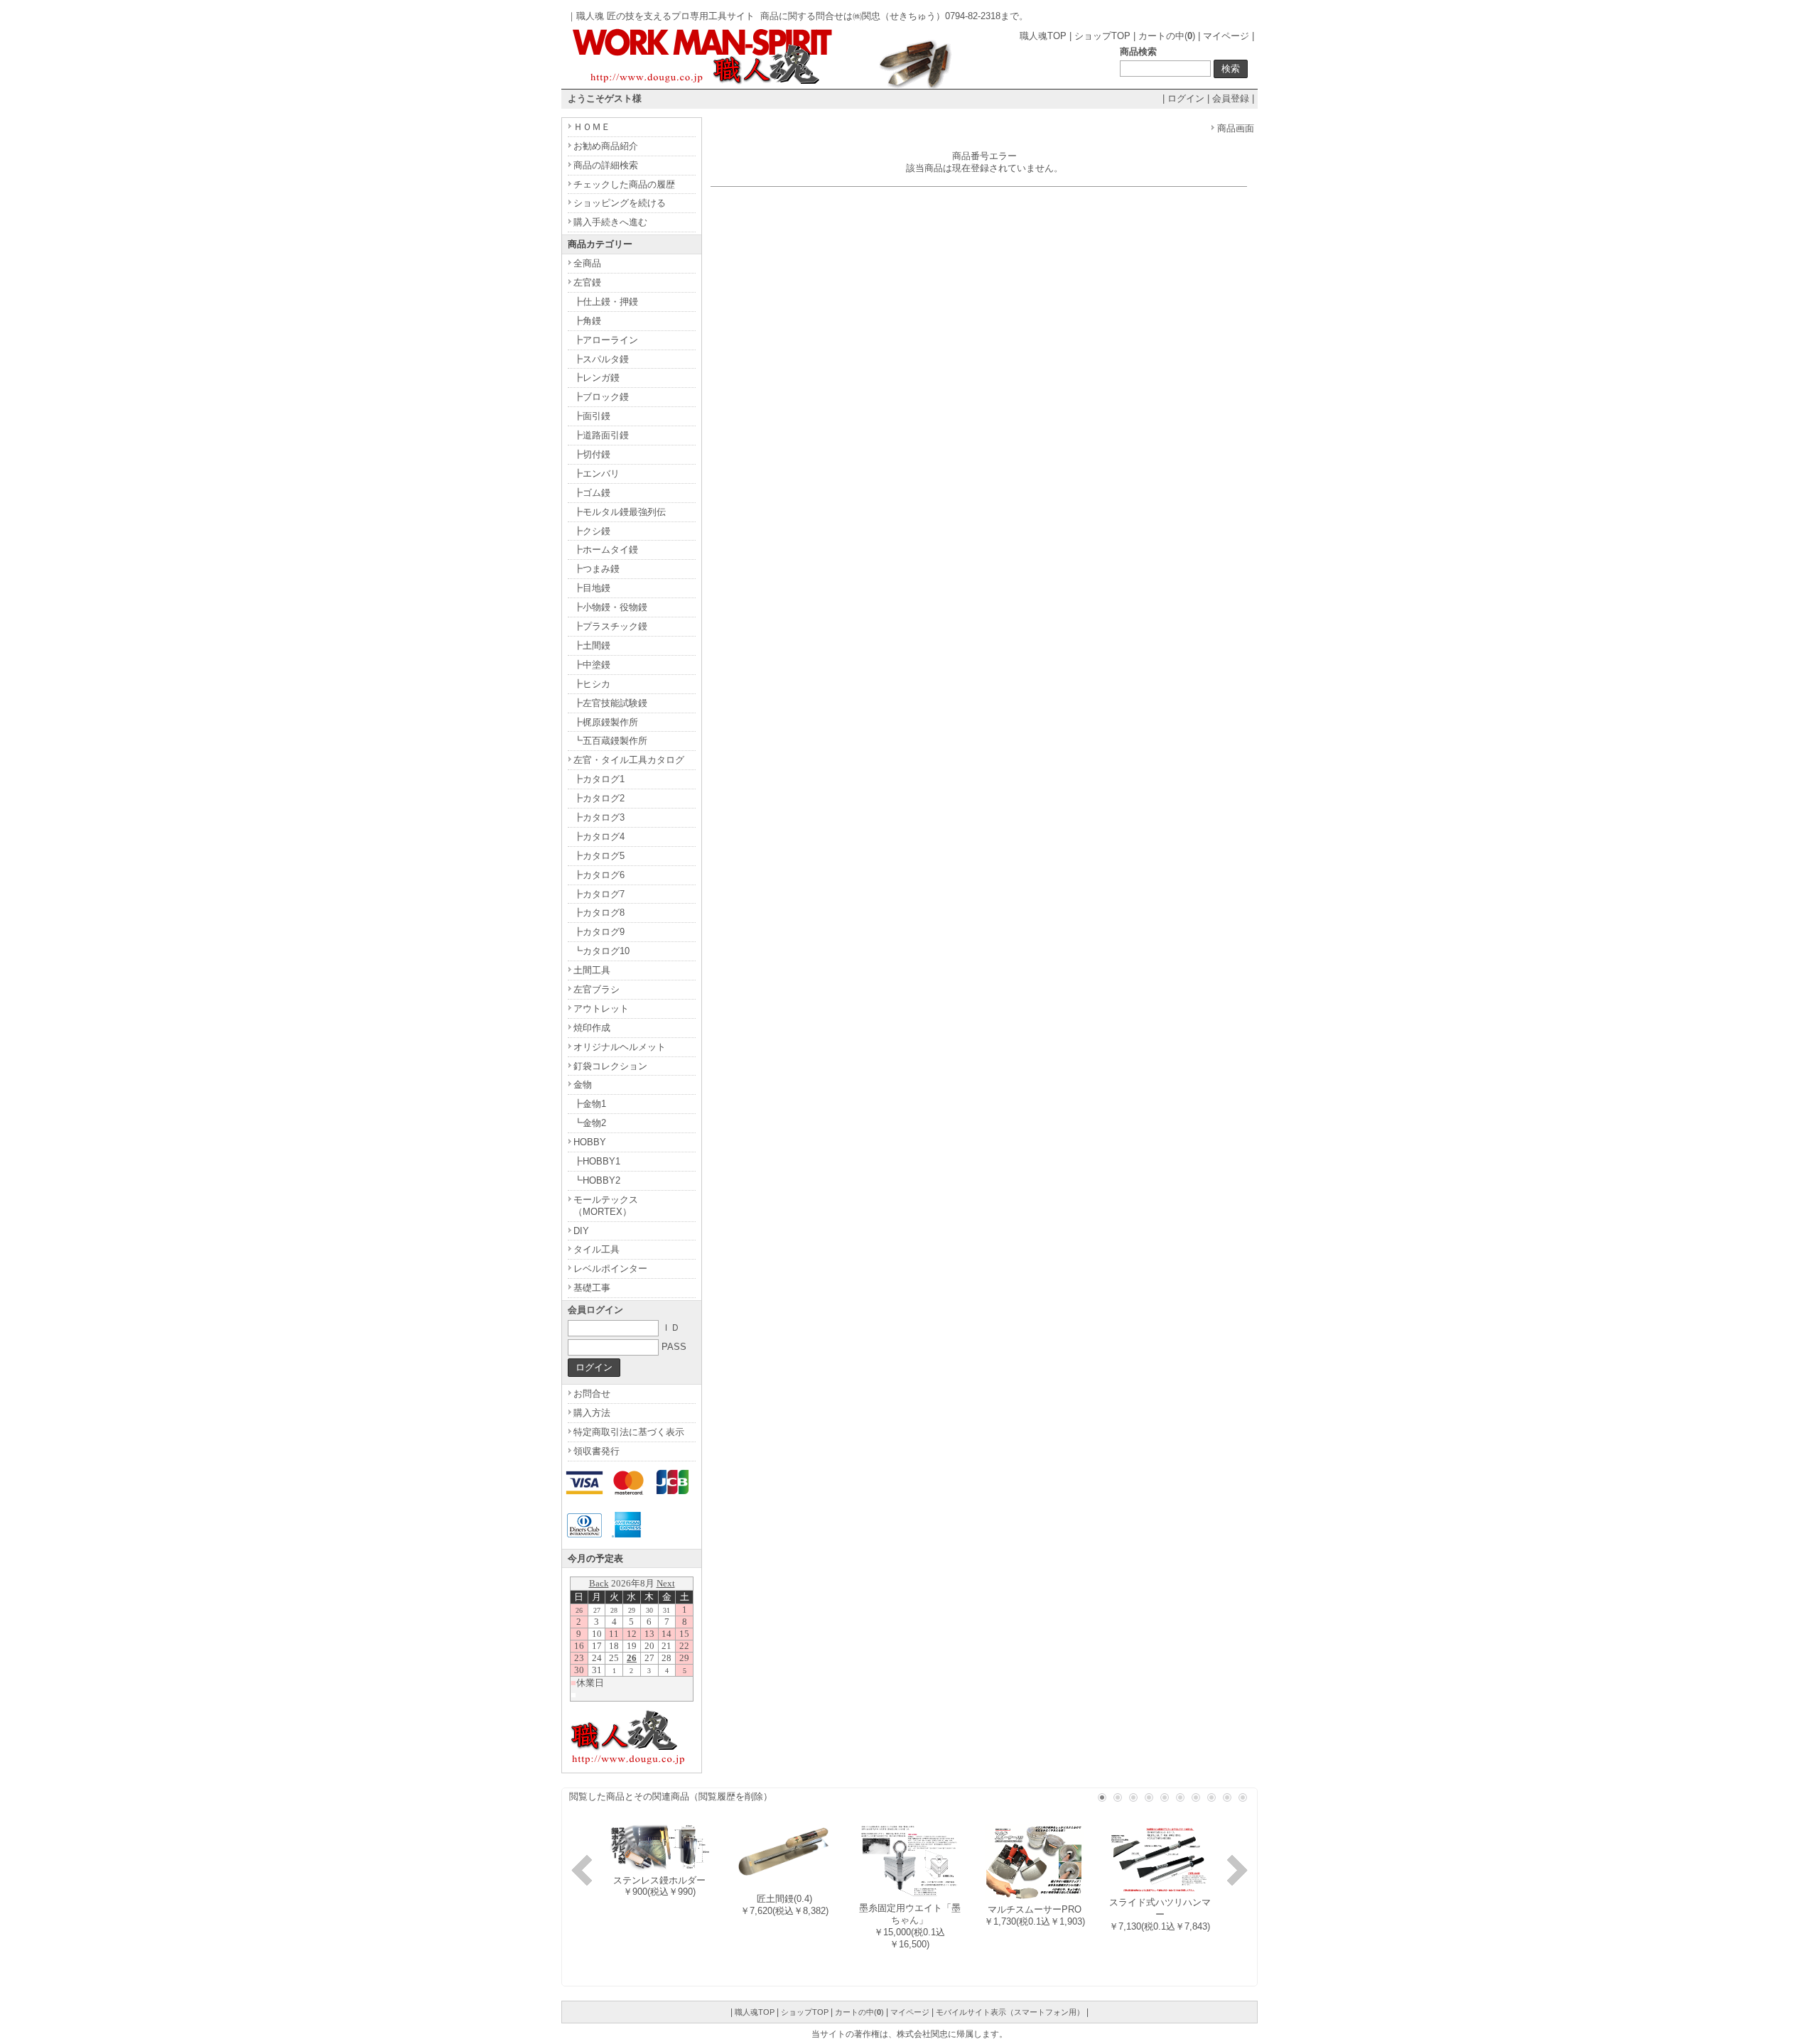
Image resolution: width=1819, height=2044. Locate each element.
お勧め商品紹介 (606, 146)
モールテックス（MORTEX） (606, 1206)
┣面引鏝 (592, 416)
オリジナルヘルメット (620, 1047)
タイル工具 (597, 1249)
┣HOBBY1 (597, 1161)
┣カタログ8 (599, 913)
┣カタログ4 (599, 837)
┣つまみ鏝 (597, 569)
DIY (581, 1231)
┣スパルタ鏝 (601, 359)
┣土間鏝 (592, 645)
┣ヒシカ (592, 684)
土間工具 (592, 970)
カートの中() (1167, 36)
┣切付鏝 (592, 454)
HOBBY (590, 1142)
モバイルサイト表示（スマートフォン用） (1010, 2012)
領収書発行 (597, 1451)
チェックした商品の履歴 (624, 184)
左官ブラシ (597, 989)
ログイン (1186, 98)
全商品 (587, 263)
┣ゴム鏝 (592, 493)
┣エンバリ (597, 474)
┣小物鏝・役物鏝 (610, 607)
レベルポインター (610, 1269)
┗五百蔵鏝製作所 (610, 741)
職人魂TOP (1043, 36)
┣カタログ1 (599, 779)
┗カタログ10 (601, 951)
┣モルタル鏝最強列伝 (620, 512)
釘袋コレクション (610, 1066)
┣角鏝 (587, 321)
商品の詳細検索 (606, 165)
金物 (583, 1085)
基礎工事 (592, 1288)
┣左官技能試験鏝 (610, 703)
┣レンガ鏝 (597, 378)
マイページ (1226, 36)
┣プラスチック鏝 (610, 626)
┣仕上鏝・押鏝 (606, 302)
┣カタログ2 (599, 798)
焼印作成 (592, 1028)
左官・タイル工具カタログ (629, 760)
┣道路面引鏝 (601, 435)
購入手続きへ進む (610, 222)
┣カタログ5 (599, 856)
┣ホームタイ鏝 (606, 550)
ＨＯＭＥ (592, 127)
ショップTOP (1102, 36)
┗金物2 (590, 1123)
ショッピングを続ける (620, 203)
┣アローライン (606, 340)
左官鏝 (587, 282)
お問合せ (592, 1394)
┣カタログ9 (599, 932)
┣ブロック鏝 (601, 397)
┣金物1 (590, 1104)
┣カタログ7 (599, 894)
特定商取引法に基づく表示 (629, 1432)
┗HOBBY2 (597, 1180)
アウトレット (601, 1009)
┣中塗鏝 (592, 665)
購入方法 (592, 1413)
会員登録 (1231, 98)
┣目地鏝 (592, 588)
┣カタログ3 (599, 817)
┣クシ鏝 (592, 531)
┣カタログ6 (599, 875)
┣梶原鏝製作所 (606, 722)
